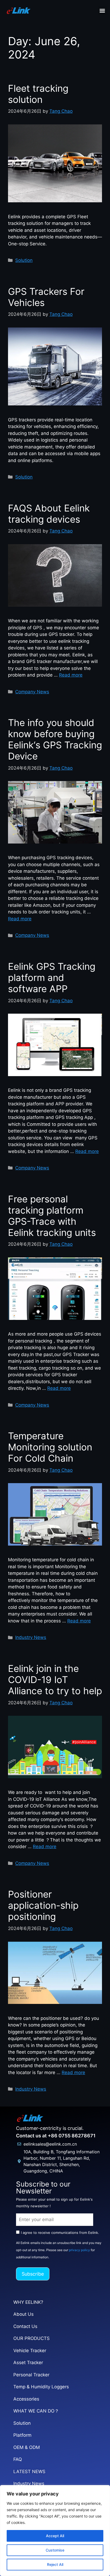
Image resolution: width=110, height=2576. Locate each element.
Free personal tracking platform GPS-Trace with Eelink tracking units (52, 1216)
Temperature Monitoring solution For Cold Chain (50, 1447)
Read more (71, 675)
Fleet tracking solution (38, 94)
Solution (24, 260)
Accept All (55, 2536)
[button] (102, 11)
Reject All (55, 2564)
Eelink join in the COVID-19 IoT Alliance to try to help (55, 1680)
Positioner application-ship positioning (43, 1905)
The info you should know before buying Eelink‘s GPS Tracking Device (55, 739)
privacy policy (79, 2250)
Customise (55, 2550)
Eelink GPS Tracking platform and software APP (52, 977)
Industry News (31, 1637)
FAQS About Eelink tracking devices (49, 514)
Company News (32, 692)
